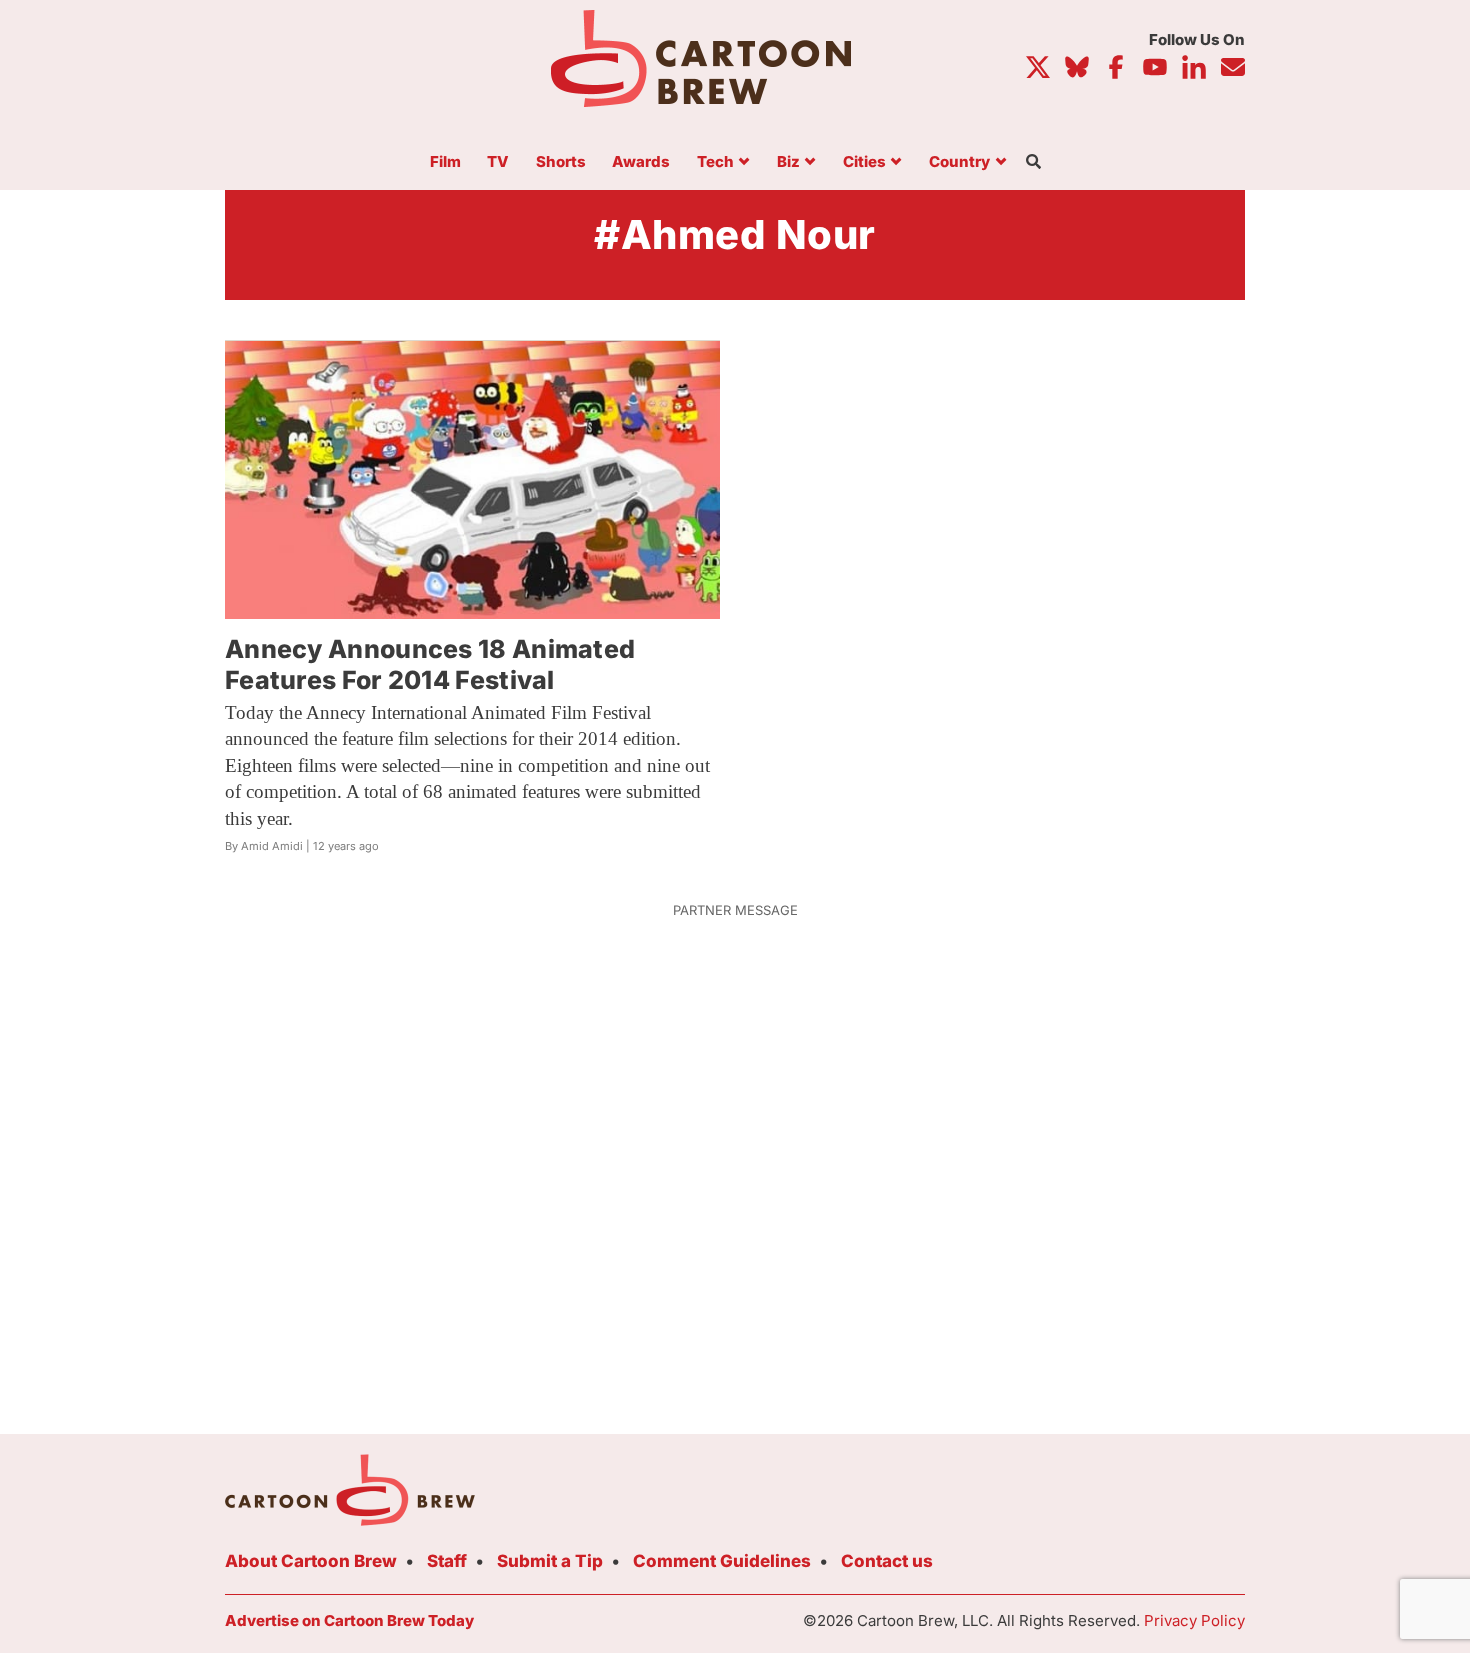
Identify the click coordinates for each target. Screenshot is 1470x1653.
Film (445, 162)
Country (959, 162)
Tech (715, 162)
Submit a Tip (550, 1561)
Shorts (561, 162)
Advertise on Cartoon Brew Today (349, 1620)
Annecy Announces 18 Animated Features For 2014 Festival (430, 664)
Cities (864, 162)
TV (498, 162)
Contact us (887, 1561)
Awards (641, 162)
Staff (447, 1561)
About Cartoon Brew (311, 1561)
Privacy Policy (1194, 1620)
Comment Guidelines (722, 1561)
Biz (788, 162)
